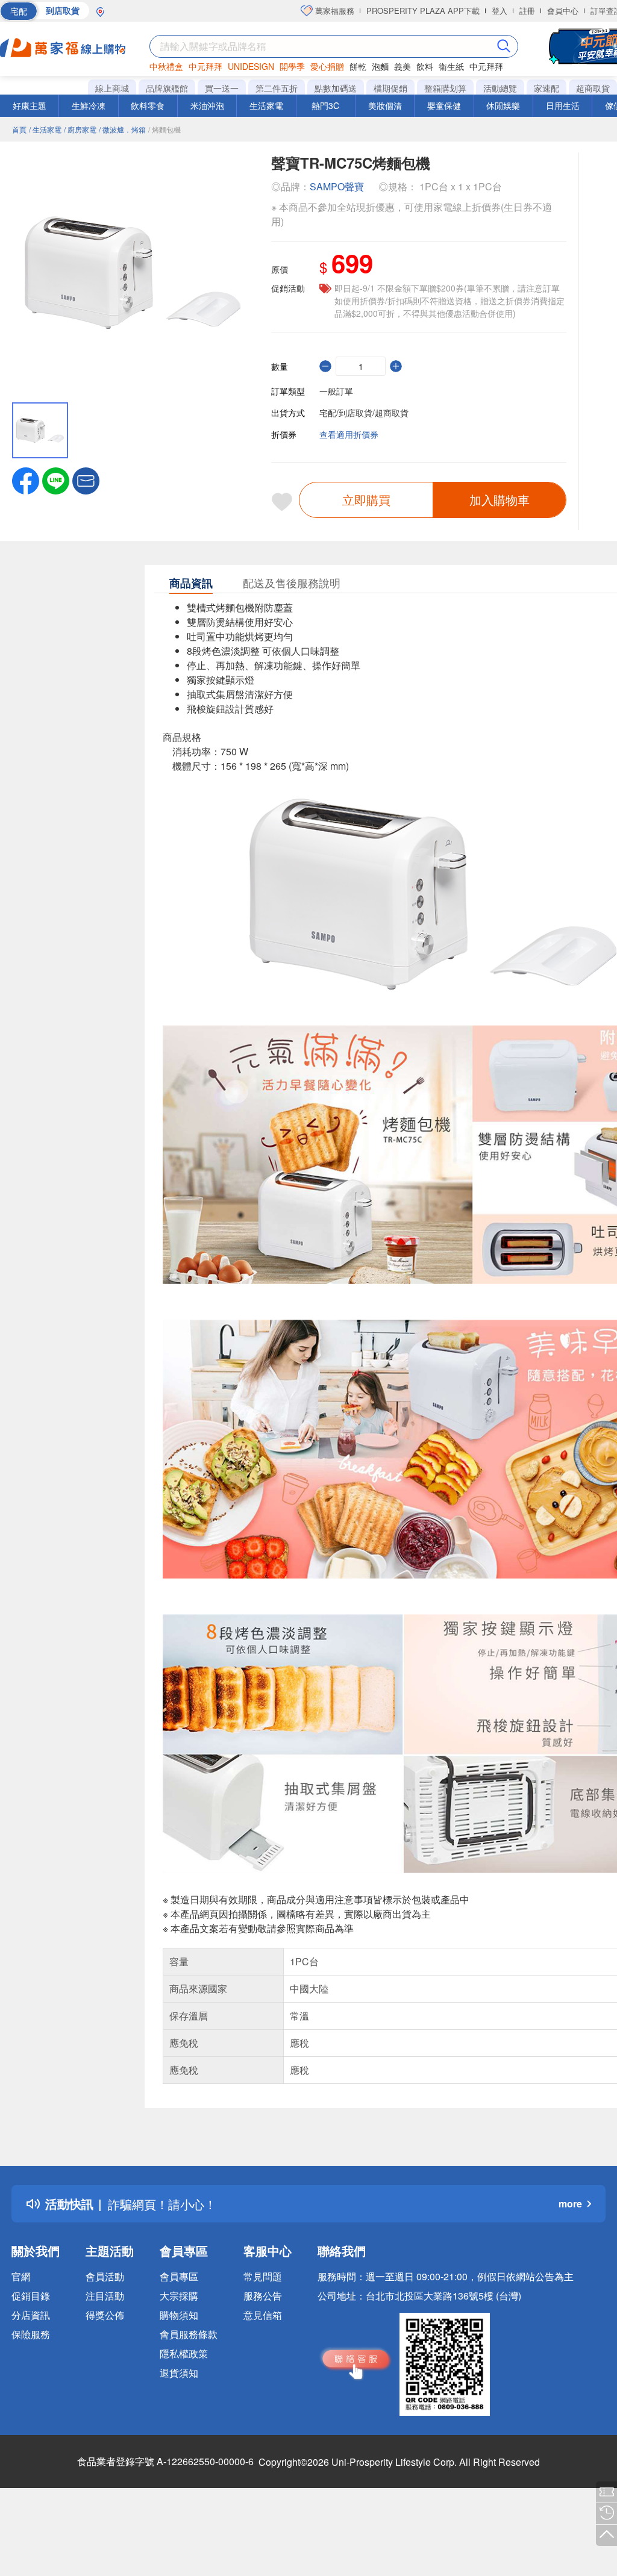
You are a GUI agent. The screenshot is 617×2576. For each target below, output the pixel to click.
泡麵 (380, 66)
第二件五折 (277, 88)
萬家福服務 (334, 11)
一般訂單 (336, 391)
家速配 (547, 88)
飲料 (425, 66)
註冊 (527, 11)
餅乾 (358, 66)
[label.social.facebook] (26, 479)
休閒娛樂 (503, 105)
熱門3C (325, 105)
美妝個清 (385, 105)
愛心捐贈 (327, 66)
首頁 (19, 129)
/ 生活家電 (45, 129)
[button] (86, 479)
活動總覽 (500, 88)
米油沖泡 (207, 105)
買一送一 (222, 88)
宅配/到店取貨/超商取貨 (364, 413)
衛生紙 (451, 66)
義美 (402, 66)
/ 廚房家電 (80, 129)
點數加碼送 (336, 88)
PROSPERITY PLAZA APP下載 (423, 11)
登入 (500, 11)
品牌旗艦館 (167, 88)
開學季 (292, 66)
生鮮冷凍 (89, 105)
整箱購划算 (445, 88)
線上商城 (112, 88)
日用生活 (563, 105)
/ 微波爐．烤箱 (122, 129)
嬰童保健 (444, 105)
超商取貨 (593, 88)
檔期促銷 (390, 88)
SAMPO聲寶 (337, 186)
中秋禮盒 (166, 66)
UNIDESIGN (251, 66)
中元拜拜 (205, 66)
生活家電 (266, 105)
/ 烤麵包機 (164, 129)
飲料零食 (148, 105)
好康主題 (30, 105)
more (570, 2203)
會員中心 (563, 11)
